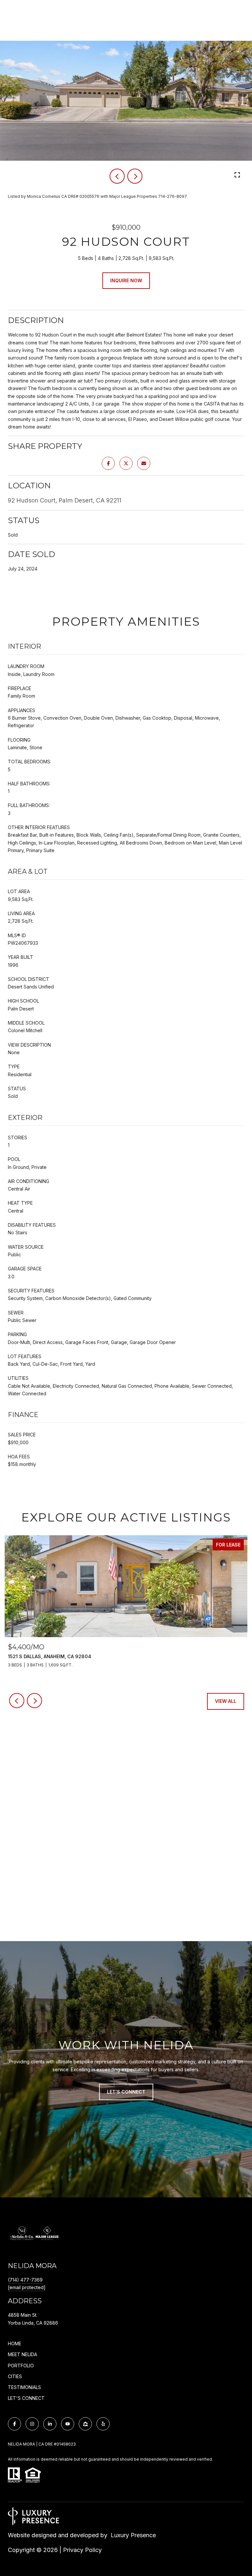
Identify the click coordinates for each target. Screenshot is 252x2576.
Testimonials (24, 2387)
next (135, 176)
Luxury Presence (133, 2535)
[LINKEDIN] (50, 2424)
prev (117, 176)
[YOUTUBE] (68, 2424)
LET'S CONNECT (26, 2398)
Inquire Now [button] (126, 280)
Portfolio (21, 2366)
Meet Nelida (22, 2354)
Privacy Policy (82, 2550)
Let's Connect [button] (126, 2092)
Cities (15, 2376)
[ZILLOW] (85, 2424)
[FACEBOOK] (14, 2424)
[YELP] (103, 2424)
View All (226, 1701)
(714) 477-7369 (25, 2280)
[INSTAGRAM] (32, 2424)
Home (15, 2344)
